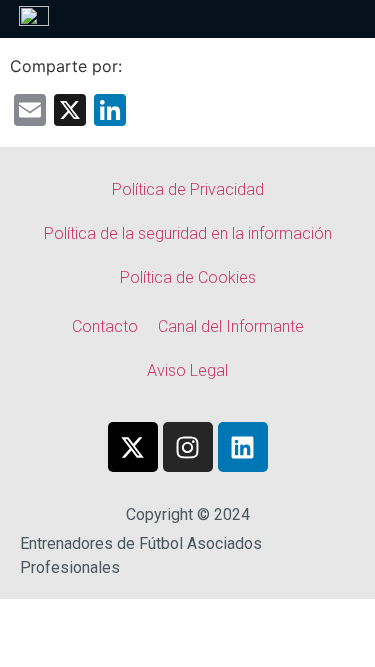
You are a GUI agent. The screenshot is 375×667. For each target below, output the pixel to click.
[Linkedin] (243, 447)
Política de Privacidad (188, 189)
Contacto (105, 326)
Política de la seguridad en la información (188, 233)
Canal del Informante (231, 326)
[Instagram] (188, 447)
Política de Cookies (188, 277)
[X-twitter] (133, 447)
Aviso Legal (187, 370)
